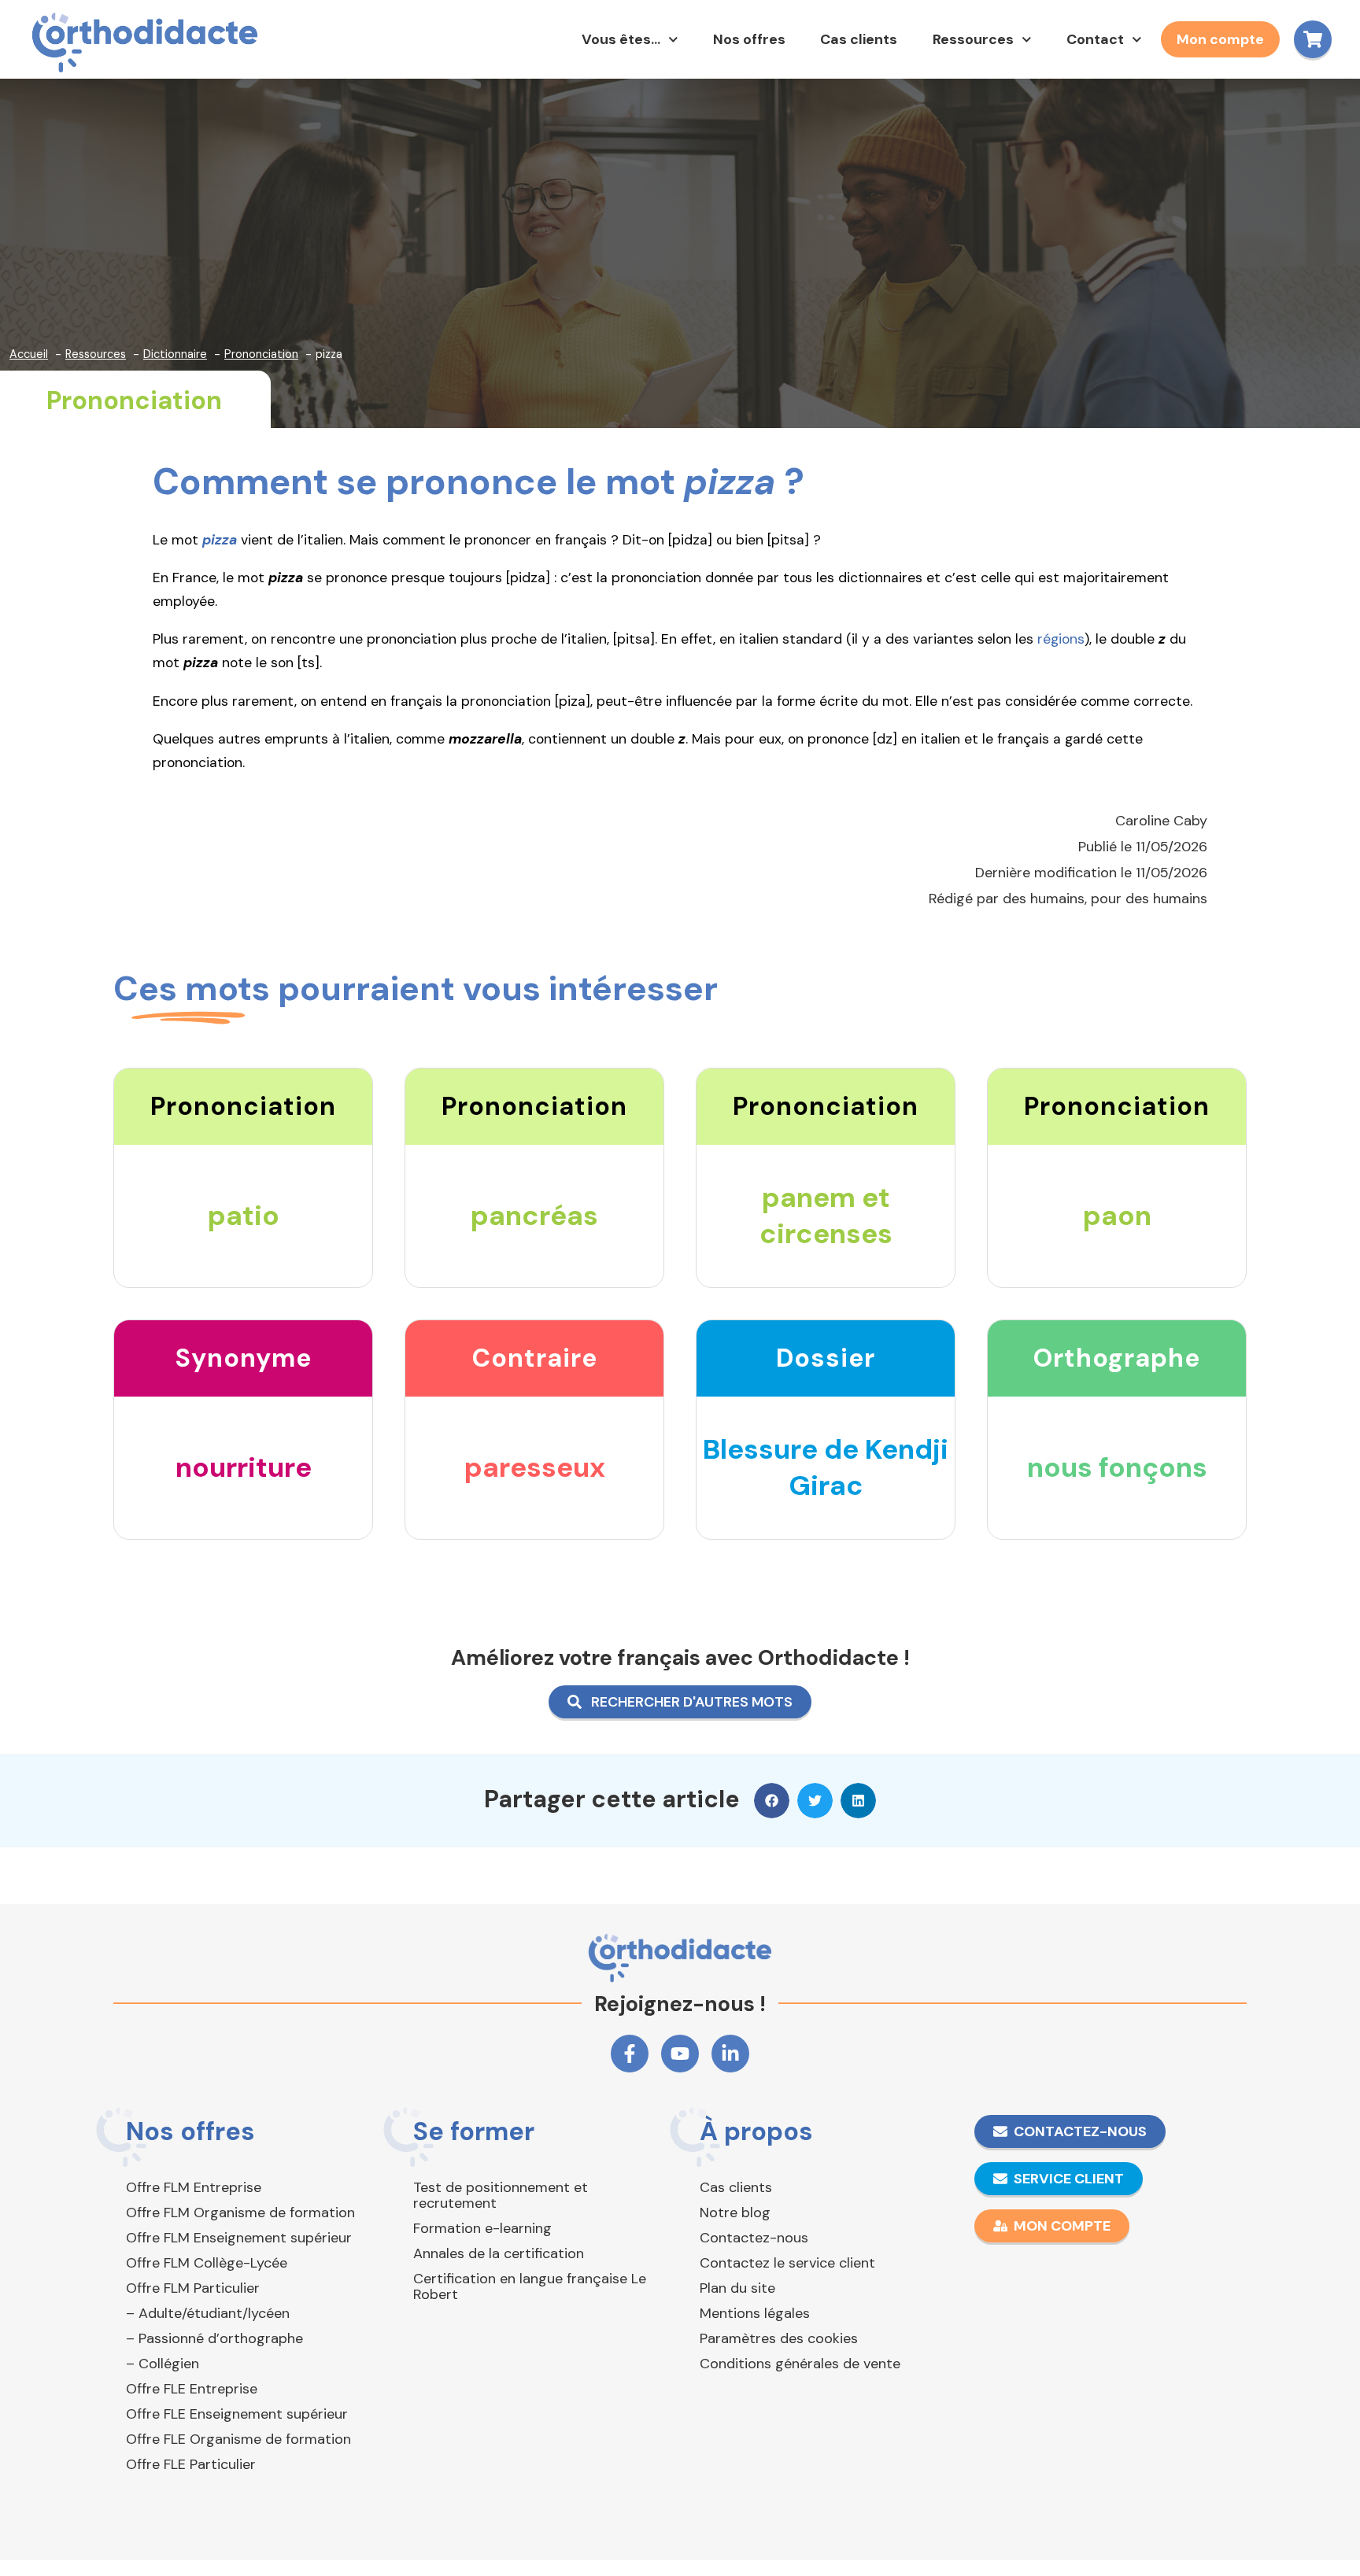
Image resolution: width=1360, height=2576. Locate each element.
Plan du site (737, 2288)
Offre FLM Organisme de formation (240, 2212)
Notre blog (735, 2212)
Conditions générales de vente (800, 2364)
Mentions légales (755, 2313)
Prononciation (134, 400)
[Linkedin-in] (730, 2054)
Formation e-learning (482, 2228)
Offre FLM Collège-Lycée (207, 2263)
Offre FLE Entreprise (192, 2389)
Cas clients (859, 39)
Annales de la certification (499, 2253)
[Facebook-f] (630, 2054)
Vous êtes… (621, 39)
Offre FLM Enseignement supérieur (239, 2238)
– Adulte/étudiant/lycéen (208, 2313)
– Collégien (163, 2364)
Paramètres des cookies (779, 2338)
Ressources (973, 39)
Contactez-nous (754, 2238)
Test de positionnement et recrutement (501, 2195)
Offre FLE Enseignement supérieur (237, 2414)
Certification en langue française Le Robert (530, 2286)
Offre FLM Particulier (193, 2288)
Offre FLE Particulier (191, 2464)
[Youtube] (680, 2054)
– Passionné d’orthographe (214, 2338)
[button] (772, 1801)
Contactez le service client (787, 2263)
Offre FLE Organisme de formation (238, 2439)
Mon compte (1220, 39)
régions (1061, 639)
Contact (1095, 39)
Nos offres (749, 39)
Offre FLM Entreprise (194, 2187)
